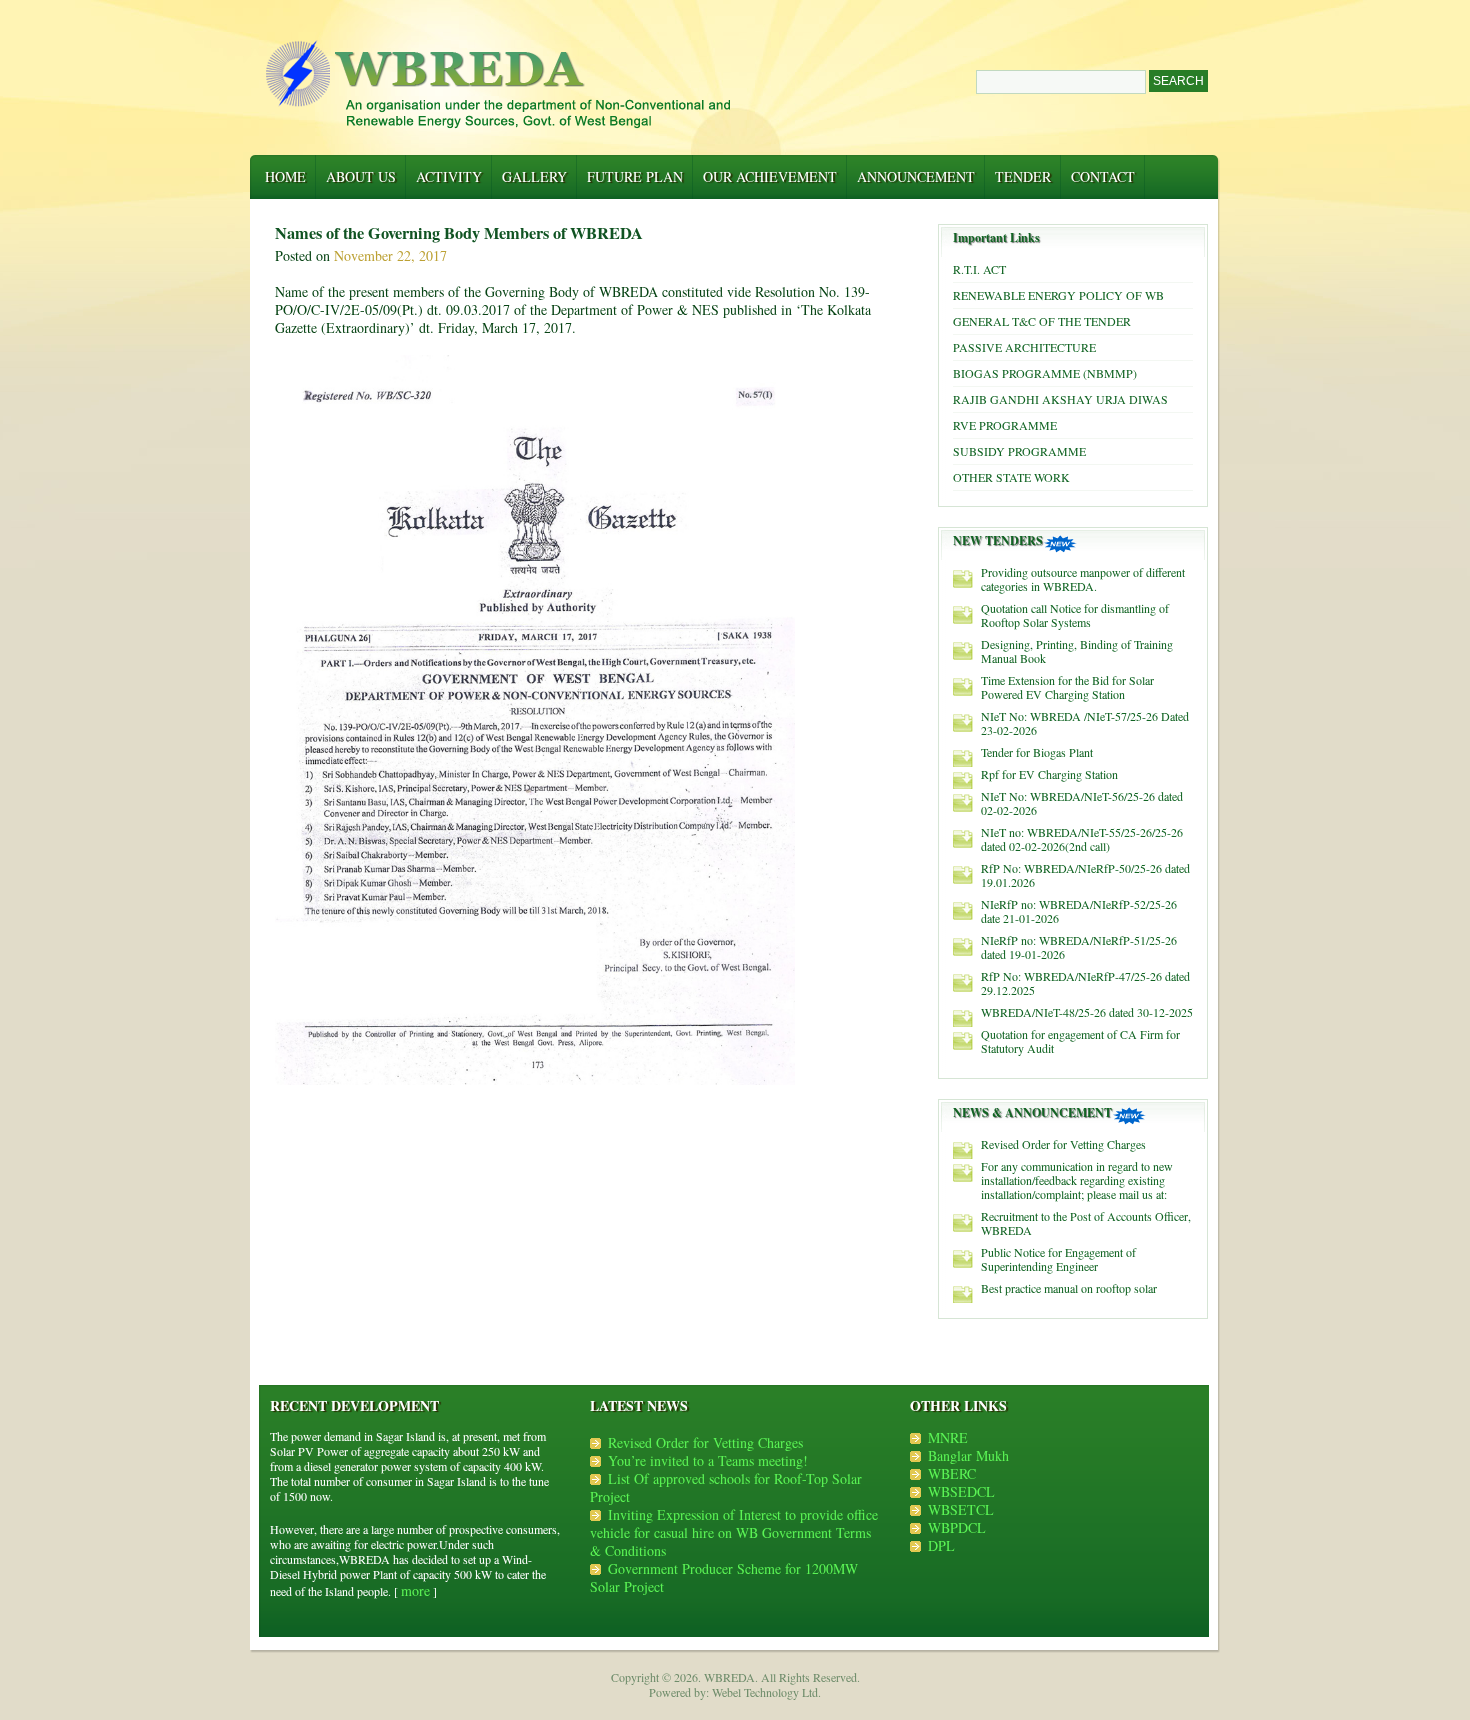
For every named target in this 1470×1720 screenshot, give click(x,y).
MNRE (948, 1437)
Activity (449, 176)
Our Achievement (770, 176)
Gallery (534, 176)
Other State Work (1011, 477)
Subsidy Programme (1019, 451)
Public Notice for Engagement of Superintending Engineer (1058, 1259)
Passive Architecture (1024, 347)
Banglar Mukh (968, 1455)
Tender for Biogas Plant (1037, 752)
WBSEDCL (961, 1491)
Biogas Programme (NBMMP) (1045, 373)
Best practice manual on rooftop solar (1069, 1288)
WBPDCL (957, 1527)
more (415, 1590)
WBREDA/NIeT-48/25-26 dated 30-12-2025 (1087, 1012)
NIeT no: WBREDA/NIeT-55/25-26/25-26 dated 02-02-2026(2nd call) (1082, 839)
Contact (1103, 176)
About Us (361, 176)
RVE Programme (1005, 425)
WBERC (952, 1473)
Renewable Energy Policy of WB (1058, 295)
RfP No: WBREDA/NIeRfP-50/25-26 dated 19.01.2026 (1085, 875)
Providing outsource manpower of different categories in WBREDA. (1083, 579)
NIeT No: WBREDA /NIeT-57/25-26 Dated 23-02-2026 (1085, 723)
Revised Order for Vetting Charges (1063, 1144)
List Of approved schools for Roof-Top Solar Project (726, 1487)
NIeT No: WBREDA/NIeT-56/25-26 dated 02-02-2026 (1082, 803)
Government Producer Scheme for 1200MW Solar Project (724, 1577)
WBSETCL (961, 1509)
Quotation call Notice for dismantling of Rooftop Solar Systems (1075, 615)
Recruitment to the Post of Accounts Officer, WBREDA (1086, 1223)
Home (285, 176)
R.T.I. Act (979, 269)
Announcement (916, 176)
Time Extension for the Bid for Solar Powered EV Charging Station (1067, 687)
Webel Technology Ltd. (766, 1692)
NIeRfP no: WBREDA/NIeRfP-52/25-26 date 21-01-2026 (1079, 911)
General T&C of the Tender (1042, 321)
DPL (941, 1545)
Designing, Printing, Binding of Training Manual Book (1077, 651)
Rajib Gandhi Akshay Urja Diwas (1060, 399)
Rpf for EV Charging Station (1049, 774)
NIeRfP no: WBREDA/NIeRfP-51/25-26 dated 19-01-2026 (1079, 947)
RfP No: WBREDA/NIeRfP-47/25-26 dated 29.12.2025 (1085, 983)
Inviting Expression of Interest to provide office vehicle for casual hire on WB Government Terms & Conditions (734, 1532)
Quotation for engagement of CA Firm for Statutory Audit (1080, 1041)
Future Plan (635, 176)
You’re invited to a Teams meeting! (708, 1460)
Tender (1023, 176)
